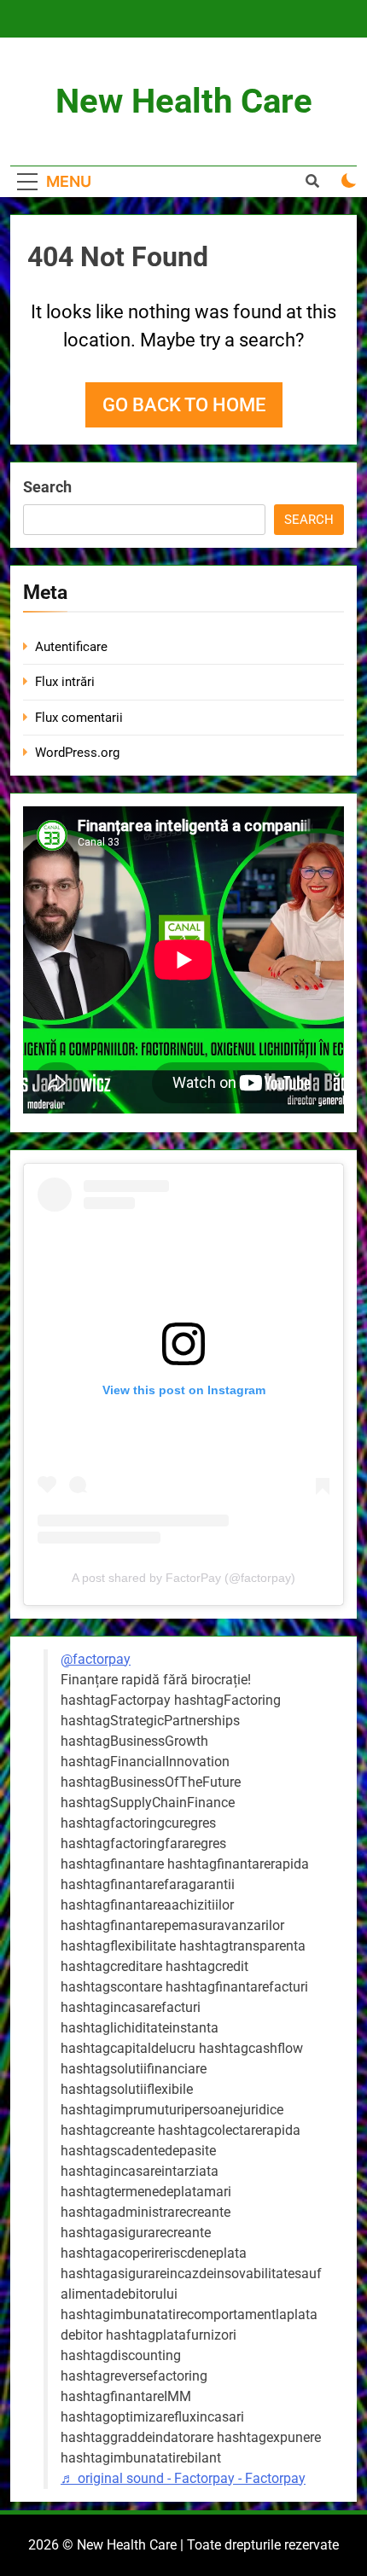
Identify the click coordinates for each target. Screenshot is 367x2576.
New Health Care (184, 101)
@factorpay (96, 1659)
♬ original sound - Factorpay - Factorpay (183, 2478)
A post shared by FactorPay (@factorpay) (183, 1578)
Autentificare (71, 647)
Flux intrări (65, 682)
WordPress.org (77, 753)
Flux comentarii (79, 718)
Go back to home (184, 405)
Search (47, 487)
